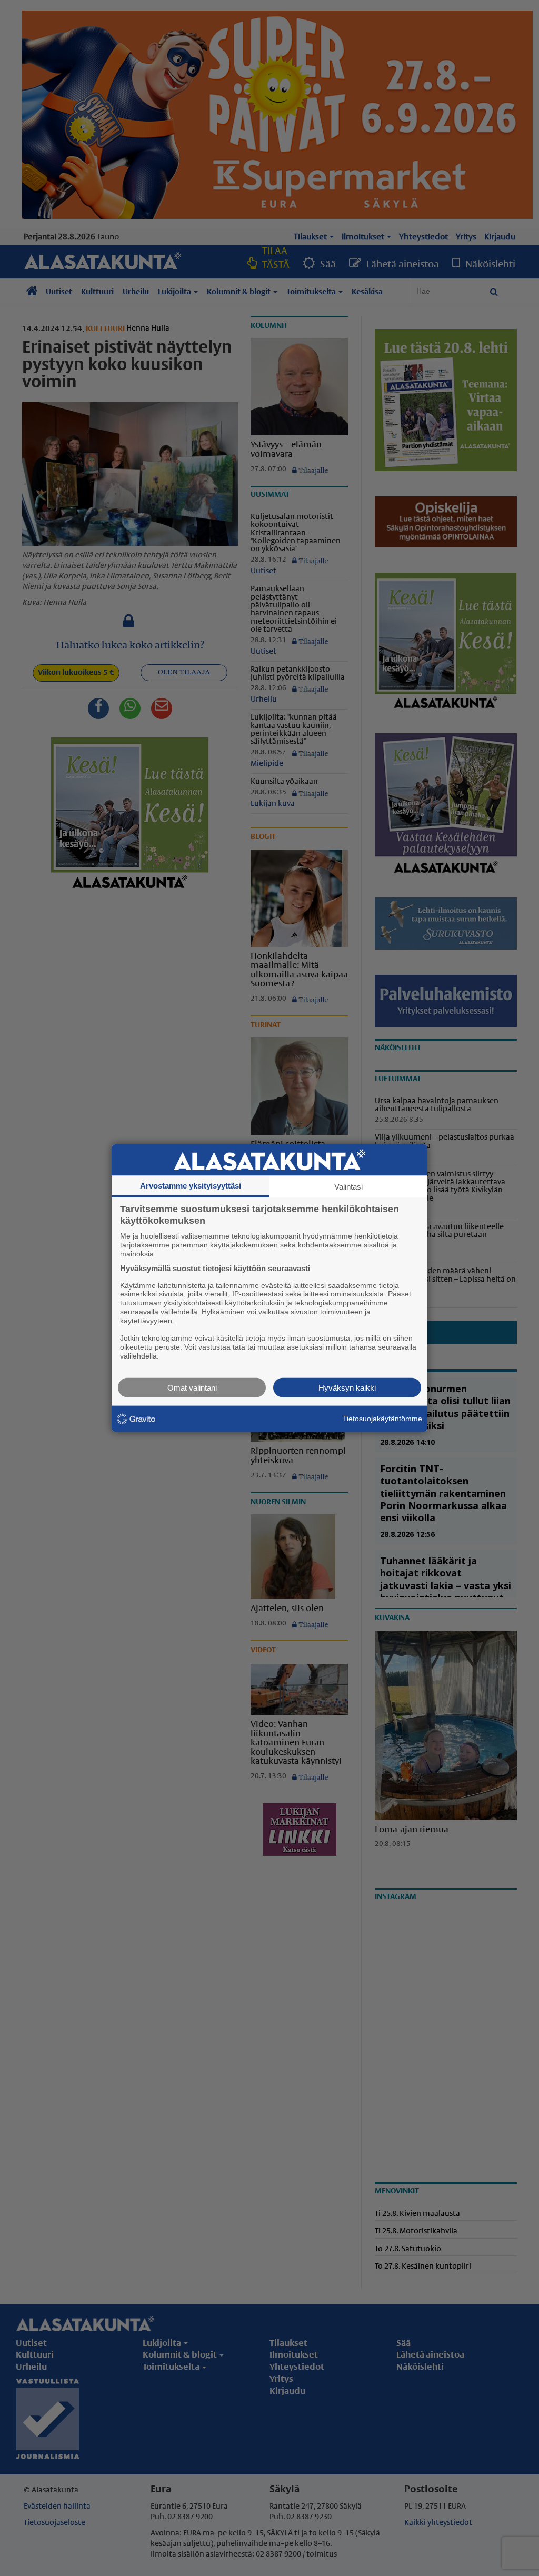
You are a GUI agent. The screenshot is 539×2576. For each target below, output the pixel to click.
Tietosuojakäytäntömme (382, 1419)
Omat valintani (192, 1387)
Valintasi (348, 1187)
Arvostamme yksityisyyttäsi (191, 1186)
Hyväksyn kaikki (347, 1387)
